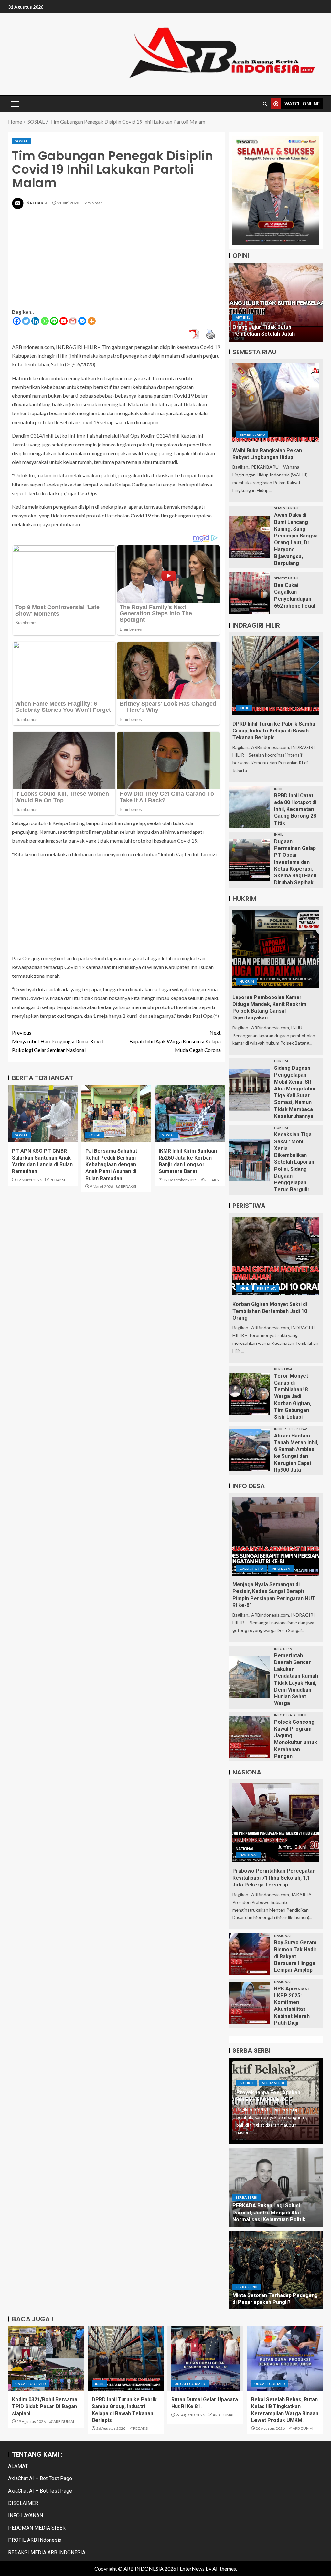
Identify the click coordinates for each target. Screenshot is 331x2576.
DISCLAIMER (23, 2503)
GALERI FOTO (251, 1569)
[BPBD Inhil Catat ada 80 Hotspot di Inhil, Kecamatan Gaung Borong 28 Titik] (249, 807)
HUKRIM (247, 981)
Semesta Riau (252, 434)
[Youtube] (64, 321)
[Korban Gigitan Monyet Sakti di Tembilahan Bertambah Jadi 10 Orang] (276, 1256)
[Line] (54, 321)
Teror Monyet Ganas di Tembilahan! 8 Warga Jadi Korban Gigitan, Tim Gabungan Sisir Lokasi (293, 1397)
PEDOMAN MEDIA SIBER (37, 2528)
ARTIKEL (243, 317)
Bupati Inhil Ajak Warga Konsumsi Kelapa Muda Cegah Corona (175, 1041)
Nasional (249, 1855)
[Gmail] (73, 321)
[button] (15, 104)
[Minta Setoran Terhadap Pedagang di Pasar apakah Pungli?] (276, 2270)
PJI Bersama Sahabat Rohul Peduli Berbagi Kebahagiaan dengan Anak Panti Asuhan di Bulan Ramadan (111, 1165)
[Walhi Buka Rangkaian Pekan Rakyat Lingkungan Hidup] (276, 402)
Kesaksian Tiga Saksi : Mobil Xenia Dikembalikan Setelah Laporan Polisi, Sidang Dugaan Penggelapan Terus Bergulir (294, 1162)
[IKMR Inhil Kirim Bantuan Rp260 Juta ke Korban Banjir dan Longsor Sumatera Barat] (190, 1114)
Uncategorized (31, 2384)
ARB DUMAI (64, 2422)
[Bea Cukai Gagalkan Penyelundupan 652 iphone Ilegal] (249, 593)
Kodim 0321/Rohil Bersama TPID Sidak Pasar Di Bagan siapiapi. (45, 2407)
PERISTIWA (267, 1288)
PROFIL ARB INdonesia (35, 2540)
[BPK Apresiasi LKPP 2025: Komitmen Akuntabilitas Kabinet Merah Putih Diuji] (249, 2003)
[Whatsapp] (45, 321)
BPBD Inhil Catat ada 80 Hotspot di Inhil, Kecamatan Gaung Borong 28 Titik (295, 809)
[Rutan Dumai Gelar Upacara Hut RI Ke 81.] (205, 2358)
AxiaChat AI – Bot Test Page (40, 2478)
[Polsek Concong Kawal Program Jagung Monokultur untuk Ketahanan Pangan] (249, 1737)
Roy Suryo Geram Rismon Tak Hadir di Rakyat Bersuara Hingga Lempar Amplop (295, 1956)
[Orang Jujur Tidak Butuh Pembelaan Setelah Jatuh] (276, 302)
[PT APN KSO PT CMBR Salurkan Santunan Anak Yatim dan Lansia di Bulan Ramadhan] (43, 1114)
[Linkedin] (35, 321)
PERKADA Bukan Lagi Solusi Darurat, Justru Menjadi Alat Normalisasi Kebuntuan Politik (269, 2213)
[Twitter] (26, 321)
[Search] (265, 104)
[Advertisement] (116, 262)
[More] (92, 321)
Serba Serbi (273, 2083)
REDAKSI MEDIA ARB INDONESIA (47, 2553)
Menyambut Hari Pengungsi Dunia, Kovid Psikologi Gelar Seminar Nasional (58, 1041)
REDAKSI (39, 203)
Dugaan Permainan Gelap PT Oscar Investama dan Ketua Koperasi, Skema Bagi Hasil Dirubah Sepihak (295, 862)
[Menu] (15, 104)
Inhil (244, 708)
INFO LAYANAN (26, 2515)
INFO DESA (281, 1569)
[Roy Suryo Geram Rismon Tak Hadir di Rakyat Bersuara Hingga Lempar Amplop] (249, 1954)
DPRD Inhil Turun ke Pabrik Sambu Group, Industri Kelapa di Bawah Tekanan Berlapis (274, 731)
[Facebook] (17, 321)
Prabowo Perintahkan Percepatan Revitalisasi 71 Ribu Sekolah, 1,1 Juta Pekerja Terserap (274, 1878)
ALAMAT (18, 2466)
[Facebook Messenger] (82, 321)
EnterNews (192, 2568)
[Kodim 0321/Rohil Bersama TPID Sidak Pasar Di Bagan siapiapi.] (46, 2358)
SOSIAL (21, 141)
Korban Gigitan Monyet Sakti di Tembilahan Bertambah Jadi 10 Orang (270, 1311)
